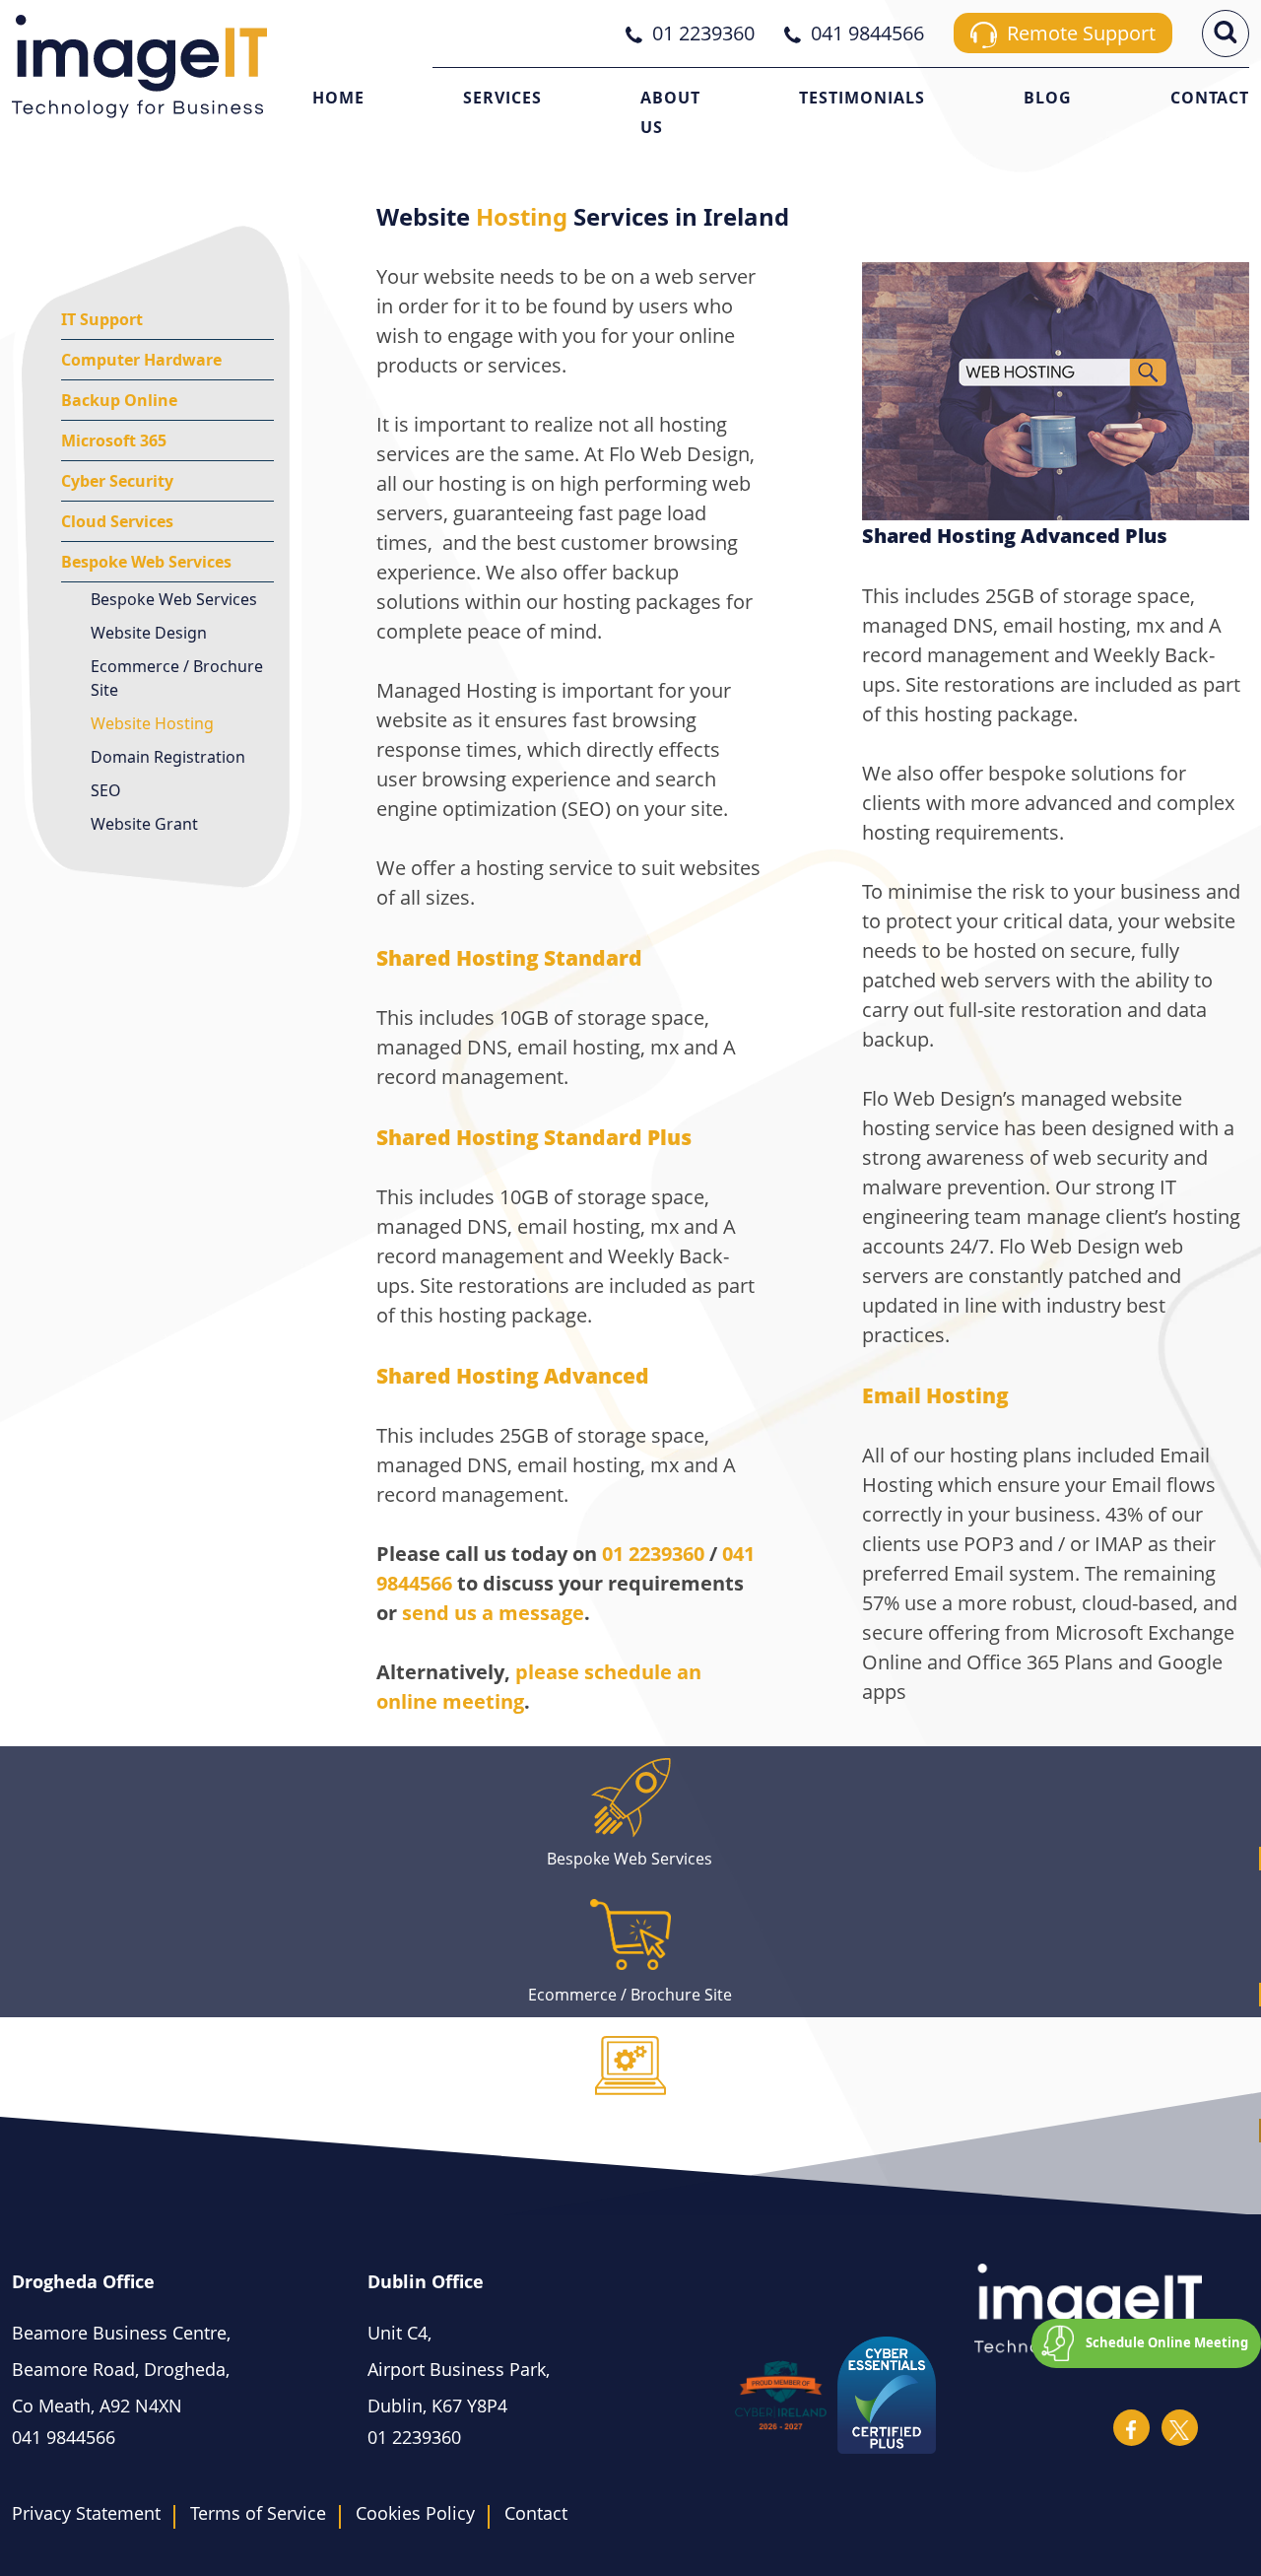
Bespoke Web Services (146, 562)
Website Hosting (152, 723)
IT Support (102, 319)
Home (338, 98)
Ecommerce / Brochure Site (177, 678)
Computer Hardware (141, 360)
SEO (106, 790)
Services (502, 98)
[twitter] (1180, 2428)
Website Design (149, 633)
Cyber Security (117, 481)
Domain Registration (168, 757)
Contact (1210, 98)
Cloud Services (117, 521)
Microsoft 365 (114, 441)
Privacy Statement (86, 2513)
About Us (670, 112)
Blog (1048, 98)
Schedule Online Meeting (1167, 2342)
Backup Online (119, 400)
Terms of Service (258, 2513)
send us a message (493, 1613)
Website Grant (144, 824)
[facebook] (1131, 2428)
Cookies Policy (415, 2513)
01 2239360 (653, 1554)
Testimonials (862, 98)
